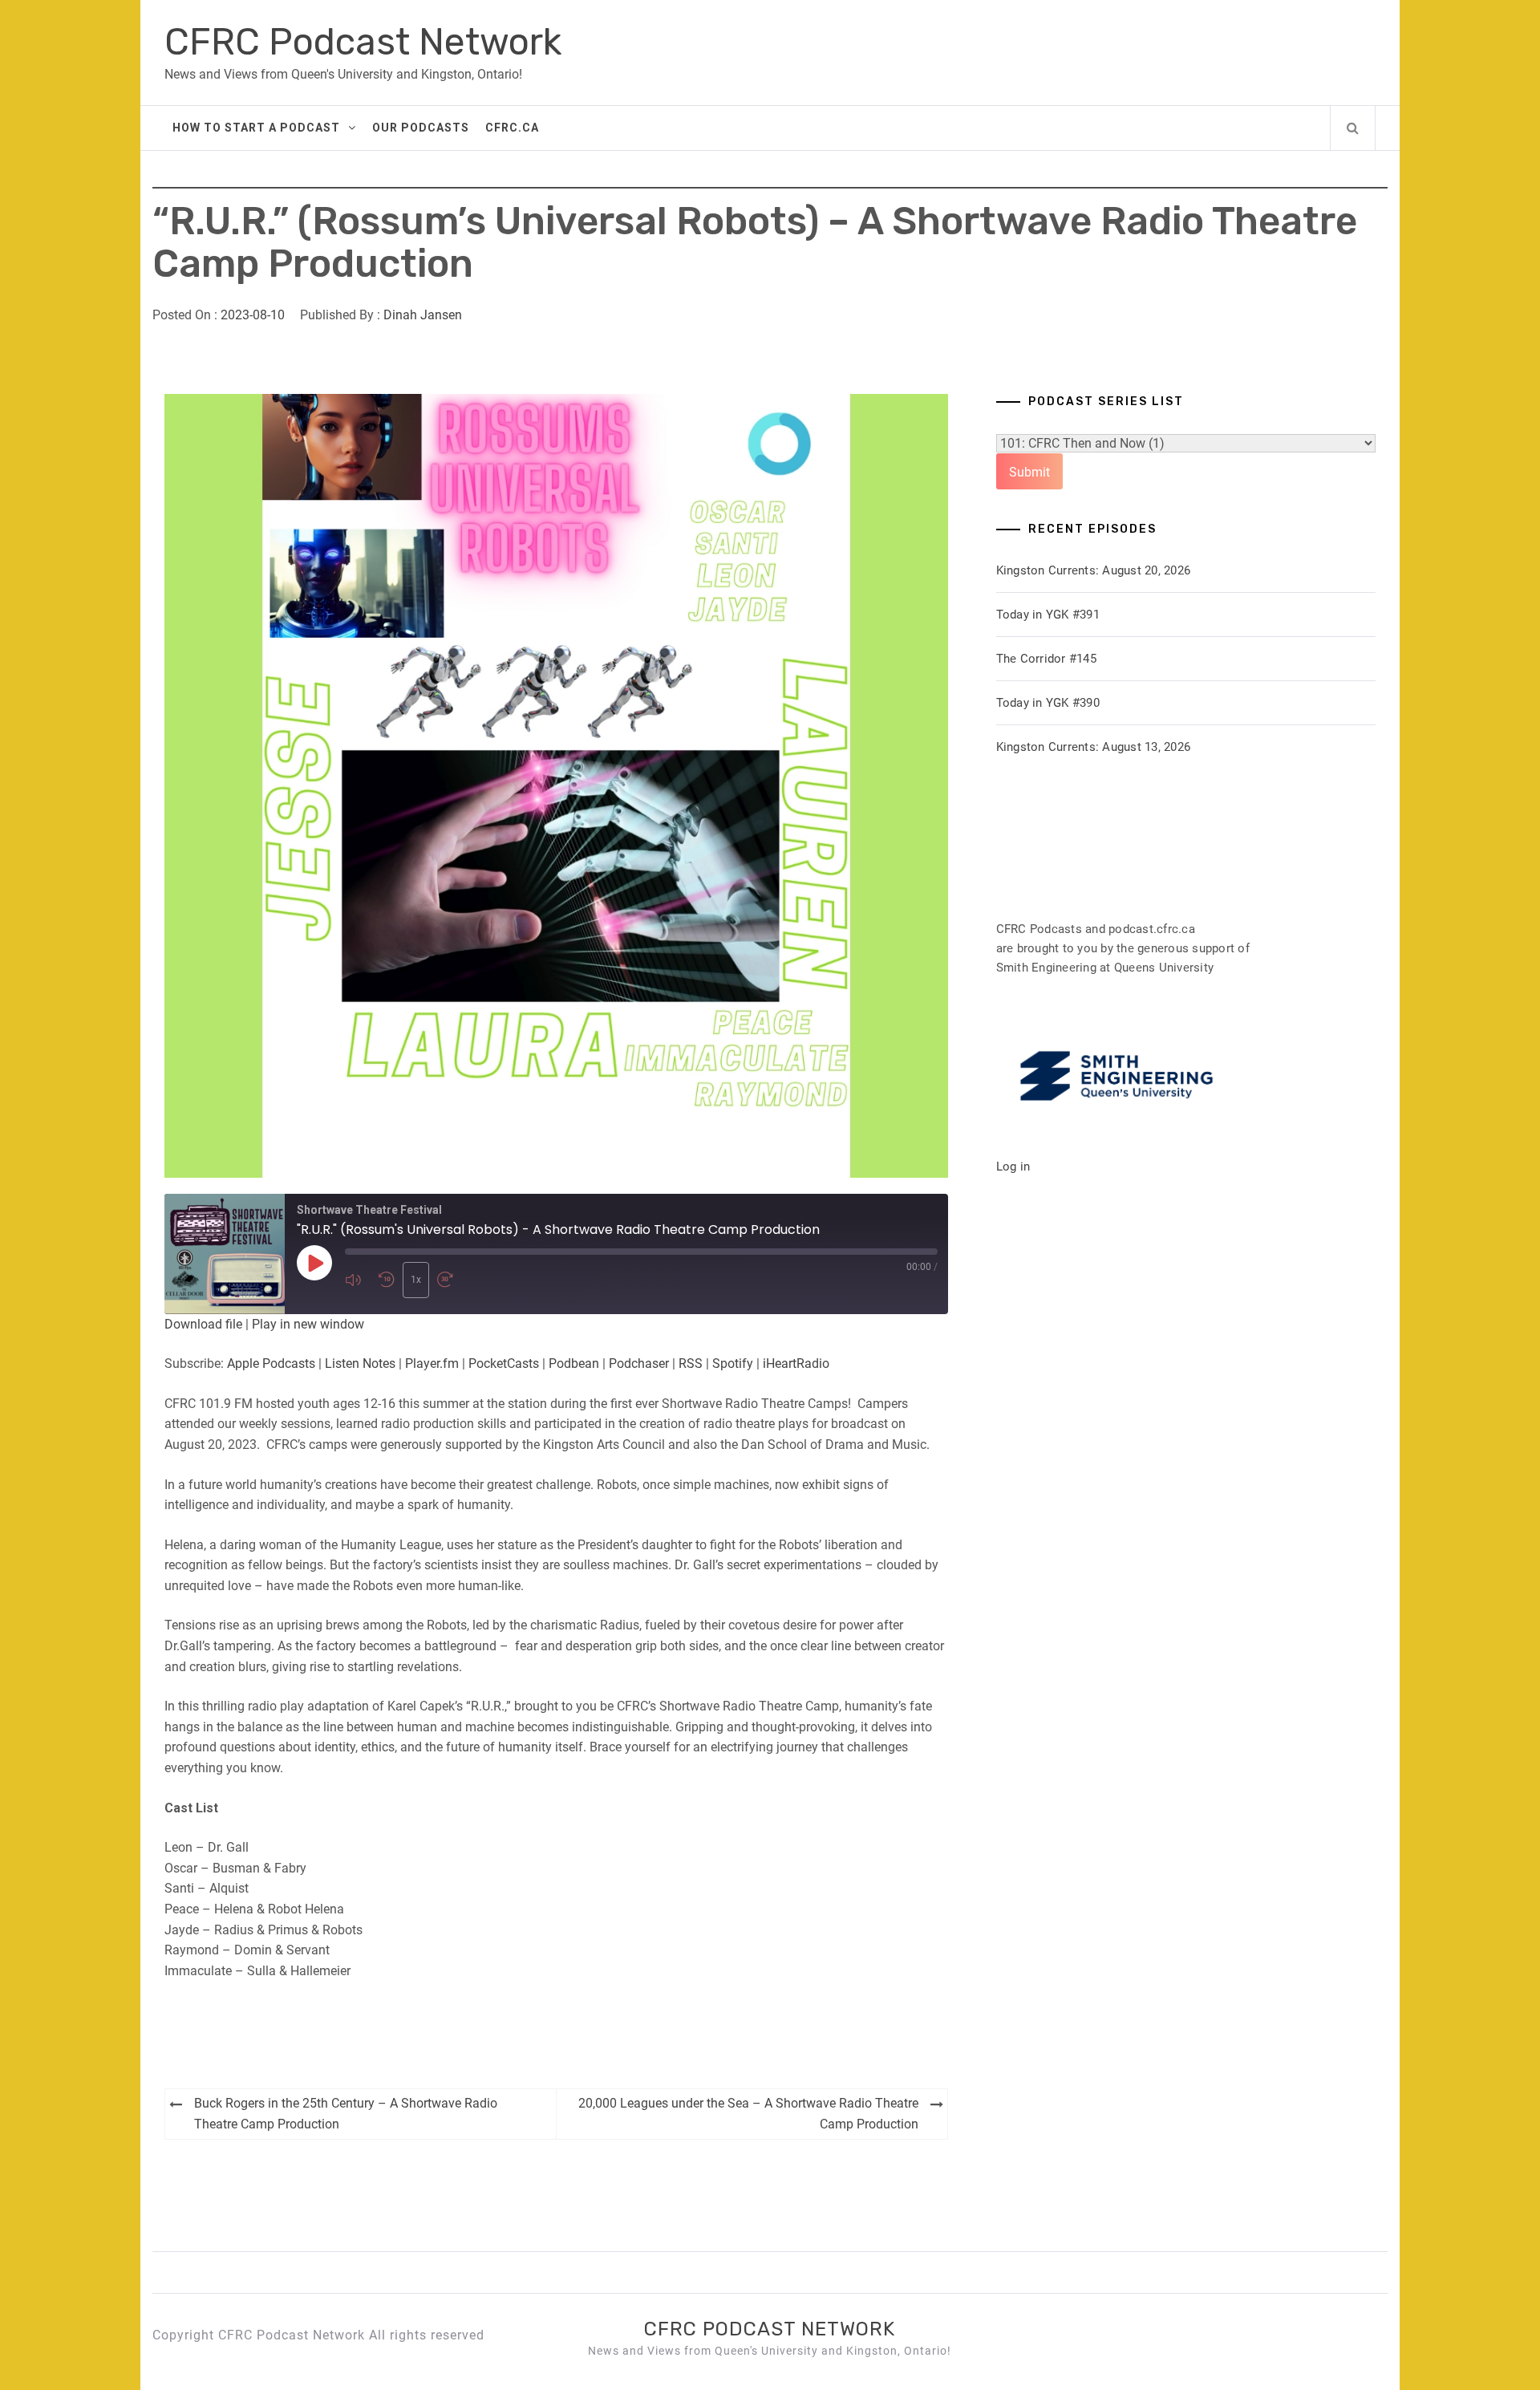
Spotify (733, 1363)
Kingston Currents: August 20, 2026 (1094, 570)
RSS (691, 1363)
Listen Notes (360, 1363)
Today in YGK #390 (1048, 703)
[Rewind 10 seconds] (387, 1280)
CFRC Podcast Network (363, 42)
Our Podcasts (421, 128)
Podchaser (639, 1363)
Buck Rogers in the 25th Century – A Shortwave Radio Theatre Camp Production (346, 2114)
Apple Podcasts (271, 1363)
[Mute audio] (358, 1280)
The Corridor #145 (1046, 659)
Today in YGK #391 (1048, 615)
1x (416, 1280)
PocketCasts (504, 1363)
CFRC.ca (512, 128)
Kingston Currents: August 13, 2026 (1094, 747)
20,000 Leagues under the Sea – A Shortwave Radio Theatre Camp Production (748, 2114)
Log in (1013, 1167)
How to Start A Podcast (256, 128)
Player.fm (432, 1363)
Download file (203, 1324)
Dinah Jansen (423, 315)
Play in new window (308, 1324)
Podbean (574, 1363)
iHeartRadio (796, 1363)
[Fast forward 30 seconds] (450, 1280)
